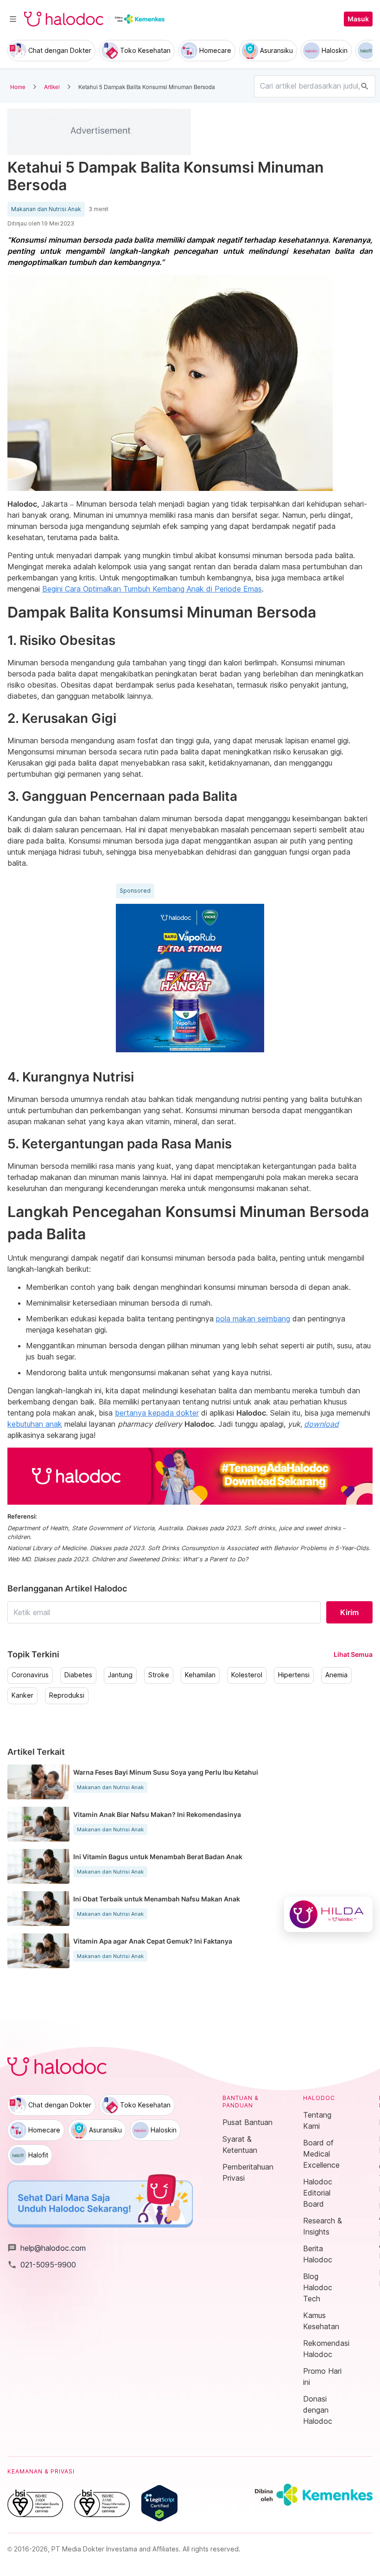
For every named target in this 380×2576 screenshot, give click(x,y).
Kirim (349, 1612)
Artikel (52, 87)
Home (18, 87)
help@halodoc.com (47, 2248)
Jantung (120, 1675)
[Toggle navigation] (13, 19)
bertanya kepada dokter (157, 1413)
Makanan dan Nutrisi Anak (46, 209)
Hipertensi (294, 1675)
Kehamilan (200, 1675)
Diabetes (78, 1675)
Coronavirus (30, 1675)
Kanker (22, 1695)
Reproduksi (67, 1695)
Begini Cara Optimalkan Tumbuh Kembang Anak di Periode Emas (152, 589)
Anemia (336, 1675)
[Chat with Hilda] (328, 1914)
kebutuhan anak (35, 1424)
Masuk (358, 19)
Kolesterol (247, 1675)
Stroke (159, 1675)
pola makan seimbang (253, 1319)
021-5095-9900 (42, 2265)
